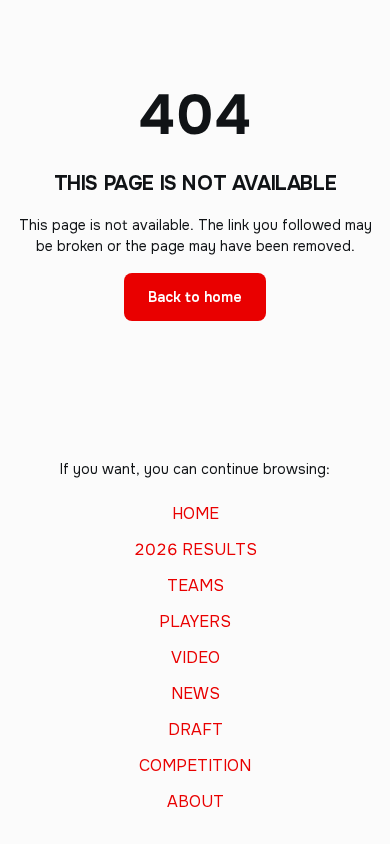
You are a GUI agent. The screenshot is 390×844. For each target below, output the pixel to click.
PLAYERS (195, 622)
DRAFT (195, 730)
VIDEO (195, 658)
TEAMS (195, 586)
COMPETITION (195, 766)
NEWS (195, 694)
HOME (195, 514)
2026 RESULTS (195, 550)
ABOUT (195, 802)
